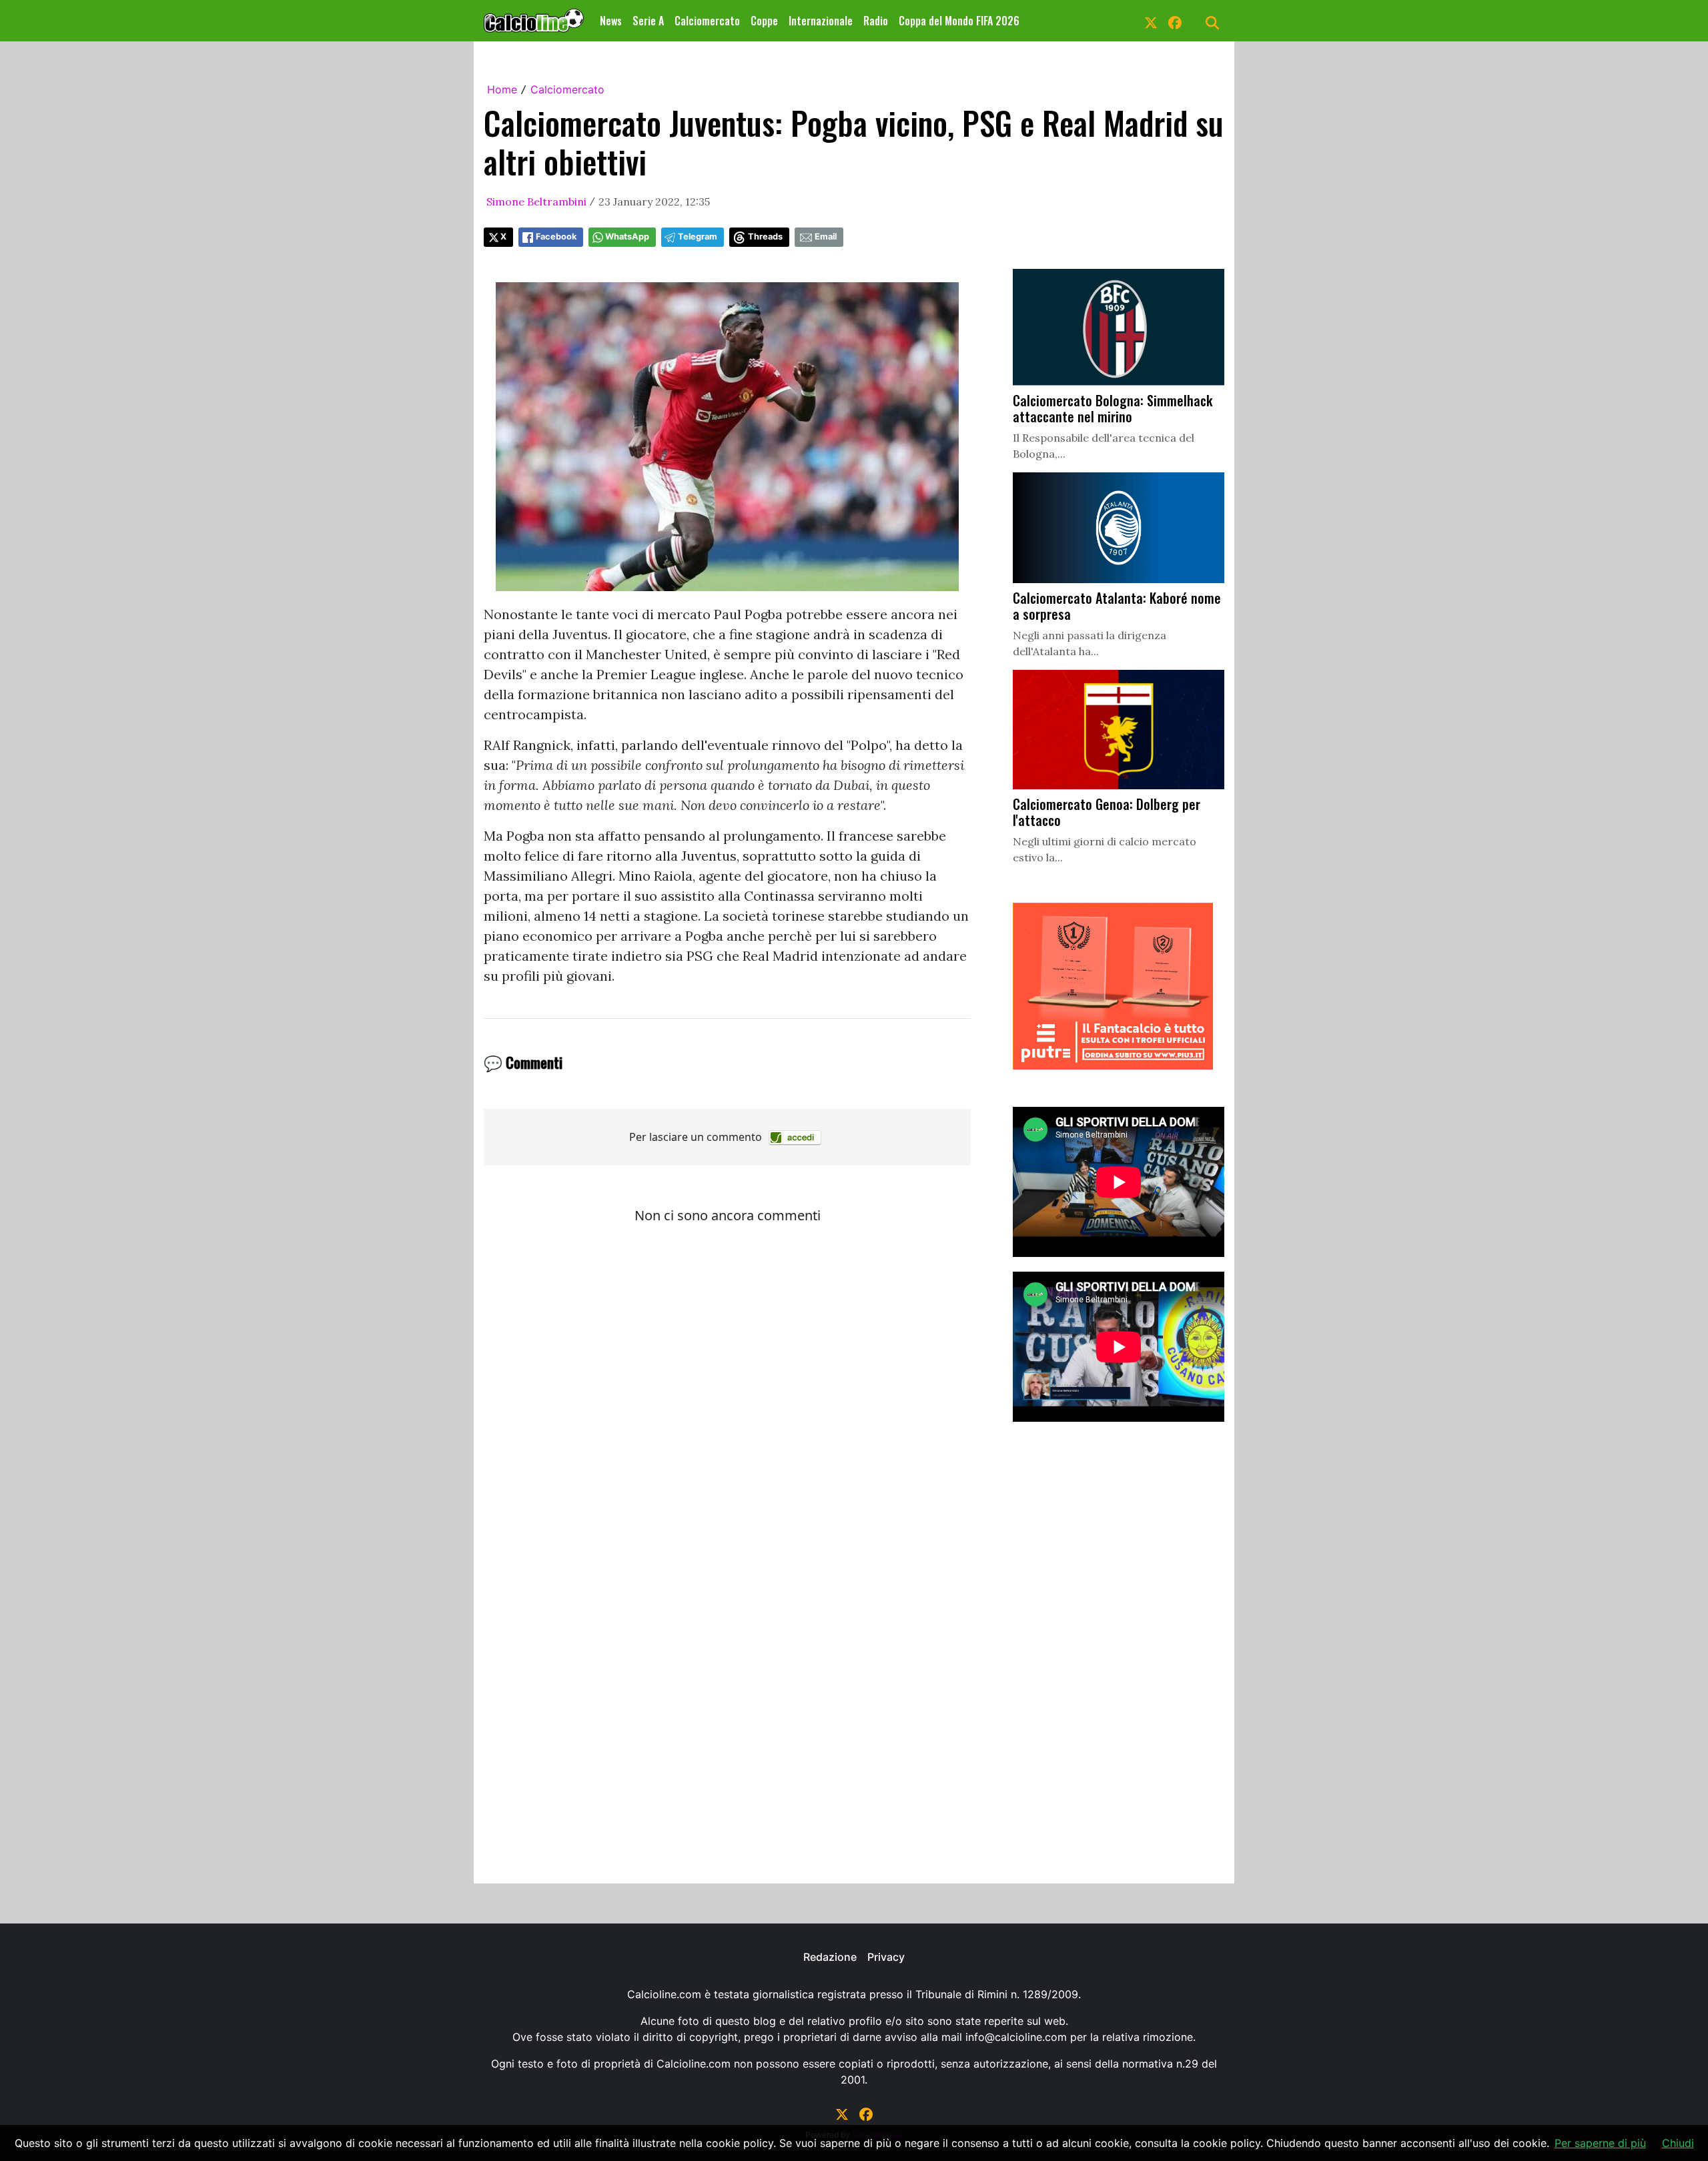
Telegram (698, 237)
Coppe (764, 21)
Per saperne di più (1600, 2143)
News (611, 21)
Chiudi (1678, 2143)
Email (826, 237)
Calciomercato (707, 21)
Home (502, 89)
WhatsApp (627, 237)
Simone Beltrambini (536, 201)
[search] (1212, 21)
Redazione (830, 1957)
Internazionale (821, 21)
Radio (876, 21)
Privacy (886, 1957)
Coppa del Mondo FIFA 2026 (959, 21)
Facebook (556, 237)
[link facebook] (1175, 21)
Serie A (648, 21)
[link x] (1151, 21)
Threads (765, 237)
